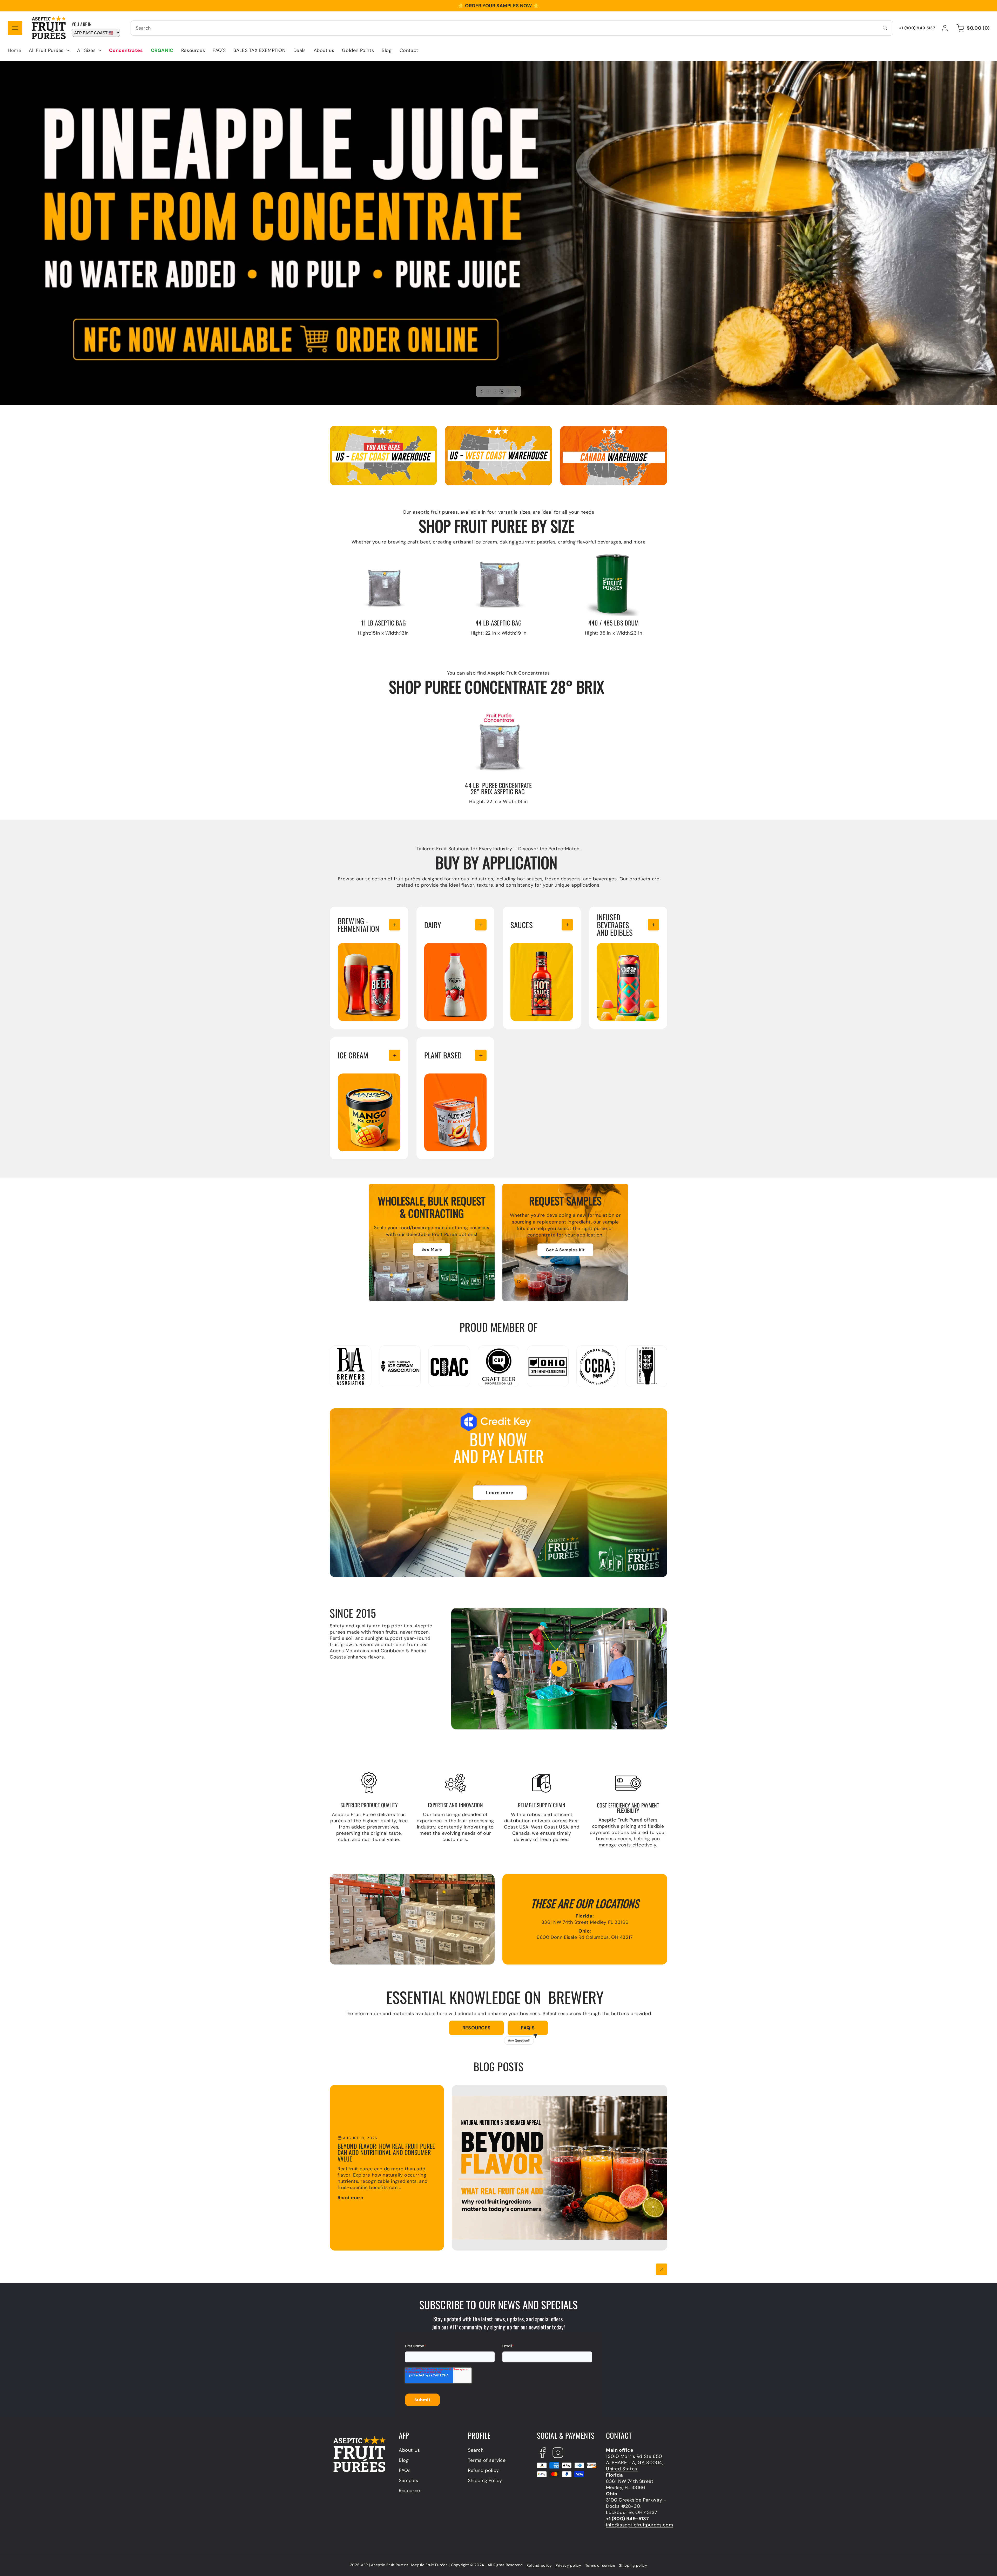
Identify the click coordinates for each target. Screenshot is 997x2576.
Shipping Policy (485, 2480)
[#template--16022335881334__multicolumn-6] (481, 1055)
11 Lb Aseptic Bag (349, 552)
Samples (408, 2480)
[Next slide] (515, 391)
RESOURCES (476, 2028)
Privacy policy (568, 2565)
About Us (409, 2450)
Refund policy (483, 2470)
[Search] (885, 28)
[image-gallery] (498, 456)
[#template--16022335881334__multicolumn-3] (567, 925)
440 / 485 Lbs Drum (583, 552)
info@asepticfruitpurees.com (639, 2525)
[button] (49, 50)
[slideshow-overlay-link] (498, 233)
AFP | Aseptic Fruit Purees (385, 2565)
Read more (350, 2198)
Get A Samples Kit (565, 1250)
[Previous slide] (482, 391)
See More (432, 1249)
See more (349, 946)
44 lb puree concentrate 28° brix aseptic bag (473, 717)
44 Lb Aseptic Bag (466, 552)
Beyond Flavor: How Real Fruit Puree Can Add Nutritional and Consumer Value (541, 2088)
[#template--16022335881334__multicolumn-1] (395, 925)
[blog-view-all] (662, 2269)
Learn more (500, 1493)
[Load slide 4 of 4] (509, 391)
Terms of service (487, 2460)
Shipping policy (633, 2565)
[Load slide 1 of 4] (488, 391)
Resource (409, 2491)
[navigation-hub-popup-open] (15, 28)
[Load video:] (559, 1669)
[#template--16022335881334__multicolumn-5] (395, 1055)
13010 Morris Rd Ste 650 (634, 2456)
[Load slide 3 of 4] (502, 391)
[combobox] (512, 28)
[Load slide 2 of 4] (495, 391)
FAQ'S (521, 2030)
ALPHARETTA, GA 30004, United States (635, 2466)
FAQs (405, 2470)
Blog (404, 2460)
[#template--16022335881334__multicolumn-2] (481, 925)
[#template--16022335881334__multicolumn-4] (654, 925)
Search (476, 2450)
